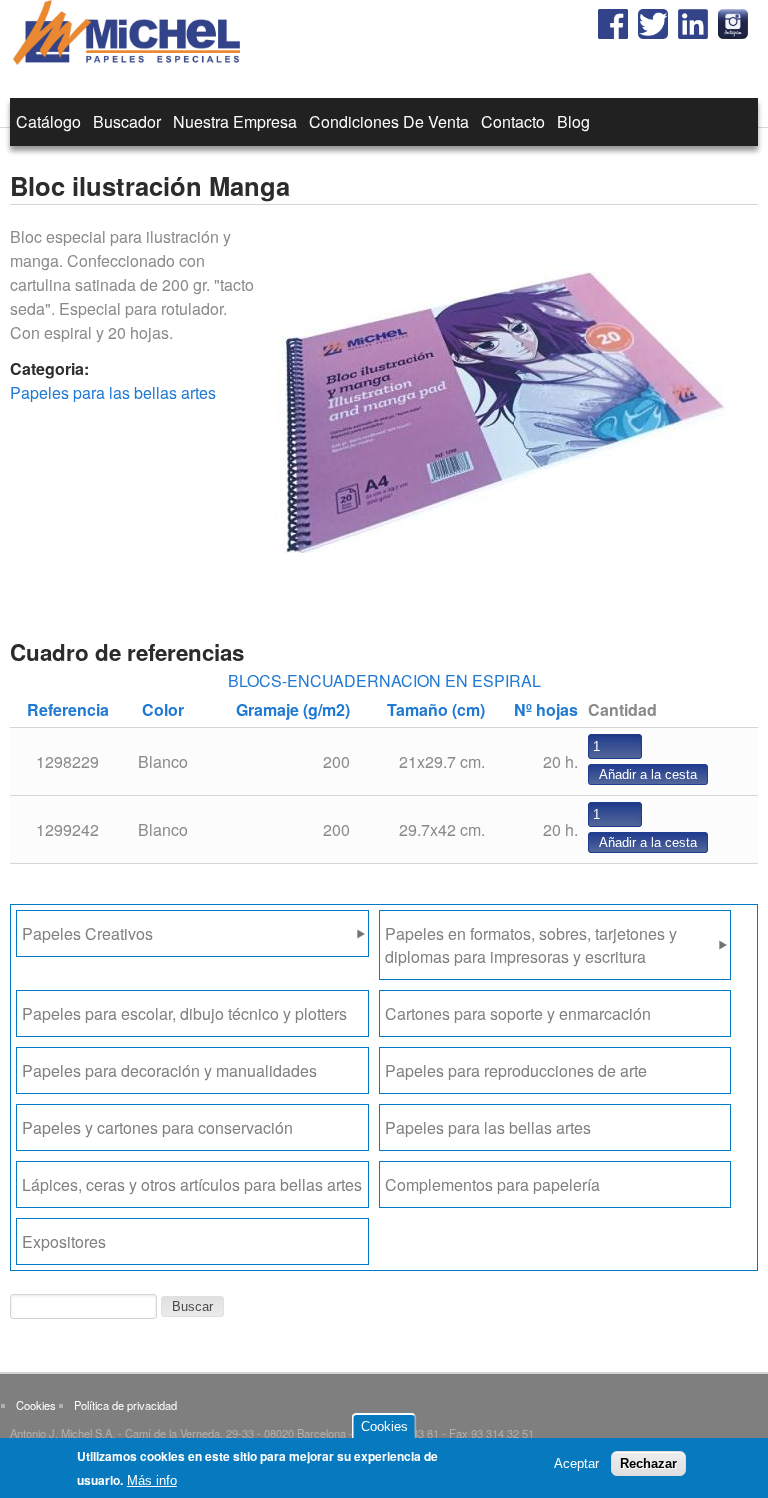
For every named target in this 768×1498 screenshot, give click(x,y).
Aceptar (576, 1463)
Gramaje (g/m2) (293, 709)
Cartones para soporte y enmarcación (518, 1013)
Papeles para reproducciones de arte (516, 1070)
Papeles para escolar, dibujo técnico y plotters (184, 1013)
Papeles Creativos (87, 933)
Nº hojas (546, 709)
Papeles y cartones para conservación (157, 1127)
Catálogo (48, 121)
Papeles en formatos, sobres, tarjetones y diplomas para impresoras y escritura (531, 945)
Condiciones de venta (389, 121)
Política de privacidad (125, 1405)
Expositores (64, 1241)
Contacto (513, 121)
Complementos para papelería (492, 1184)
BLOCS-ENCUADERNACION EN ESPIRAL (384, 680)
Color (163, 709)
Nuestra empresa (235, 121)
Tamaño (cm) (436, 709)
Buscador (127, 121)
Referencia (68, 709)
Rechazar (648, 1463)
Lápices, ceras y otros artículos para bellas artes (192, 1184)
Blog (573, 121)
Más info (152, 1480)
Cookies (36, 1405)
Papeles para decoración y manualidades (169, 1070)
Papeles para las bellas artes (113, 392)
